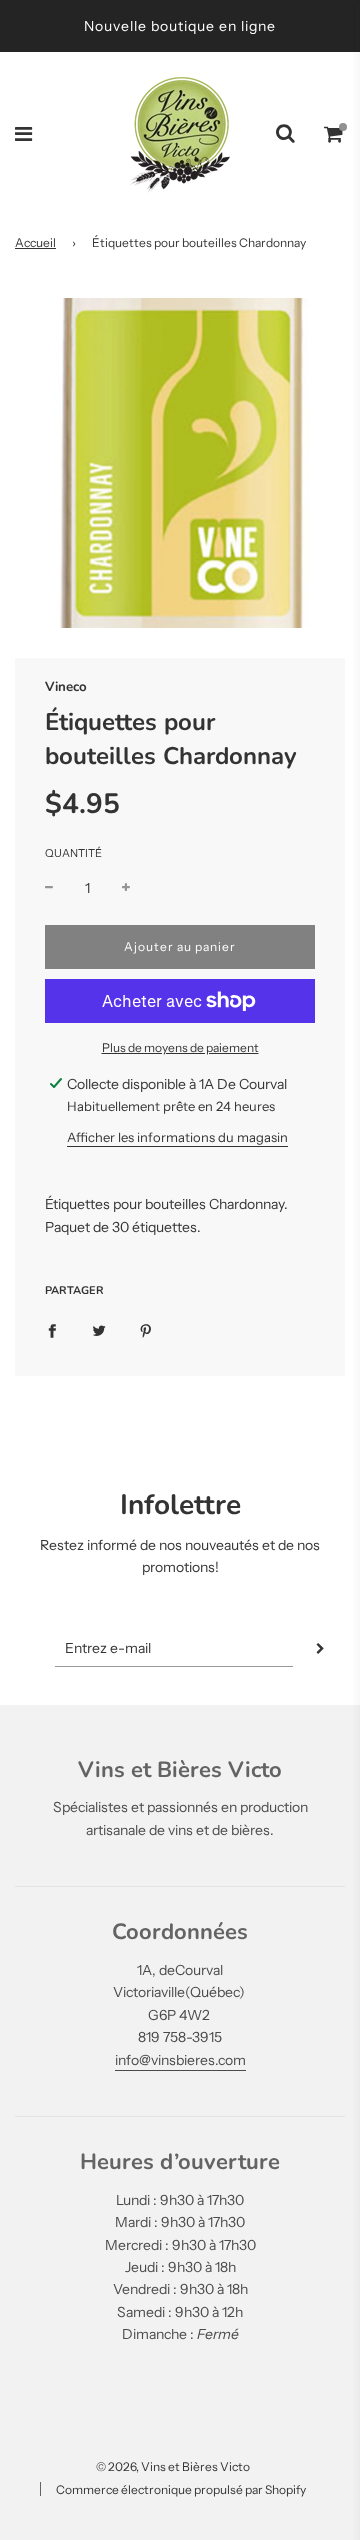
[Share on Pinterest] (146, 1330)
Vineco (66, 687)
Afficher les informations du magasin (177, 1137)
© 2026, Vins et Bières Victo (173, 2466)
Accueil (35, 242)
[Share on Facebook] (52, 1330)
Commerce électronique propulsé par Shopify (181, 2489)
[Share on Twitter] (99, 1330)
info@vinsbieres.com (180, 2060)
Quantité (73, 853)
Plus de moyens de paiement (180, 1047)
